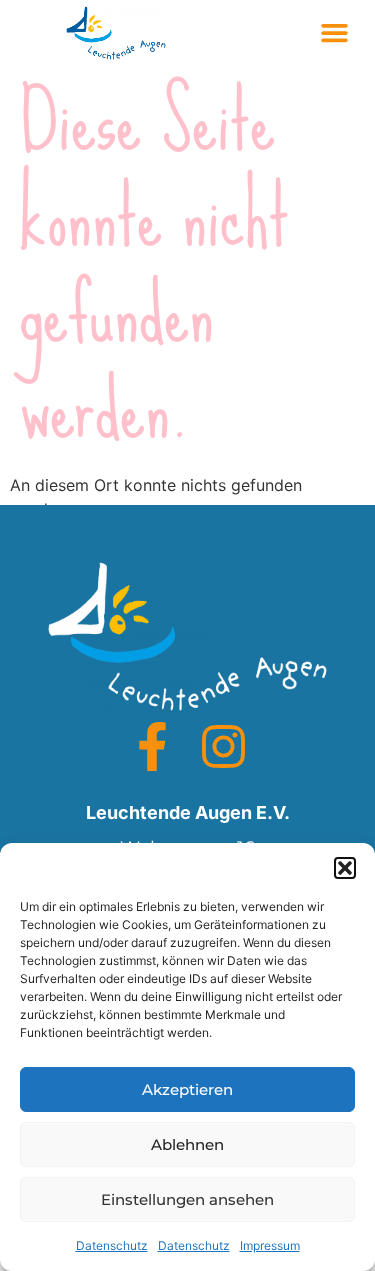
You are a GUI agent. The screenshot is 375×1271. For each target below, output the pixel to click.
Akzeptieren (187, 1089)
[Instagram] (223, 746)
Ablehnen (187, 1144)
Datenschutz (112, 1245)
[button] (345, 868)
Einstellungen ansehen (187, 1199)
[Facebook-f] (152, 746)
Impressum (270, 1245)
